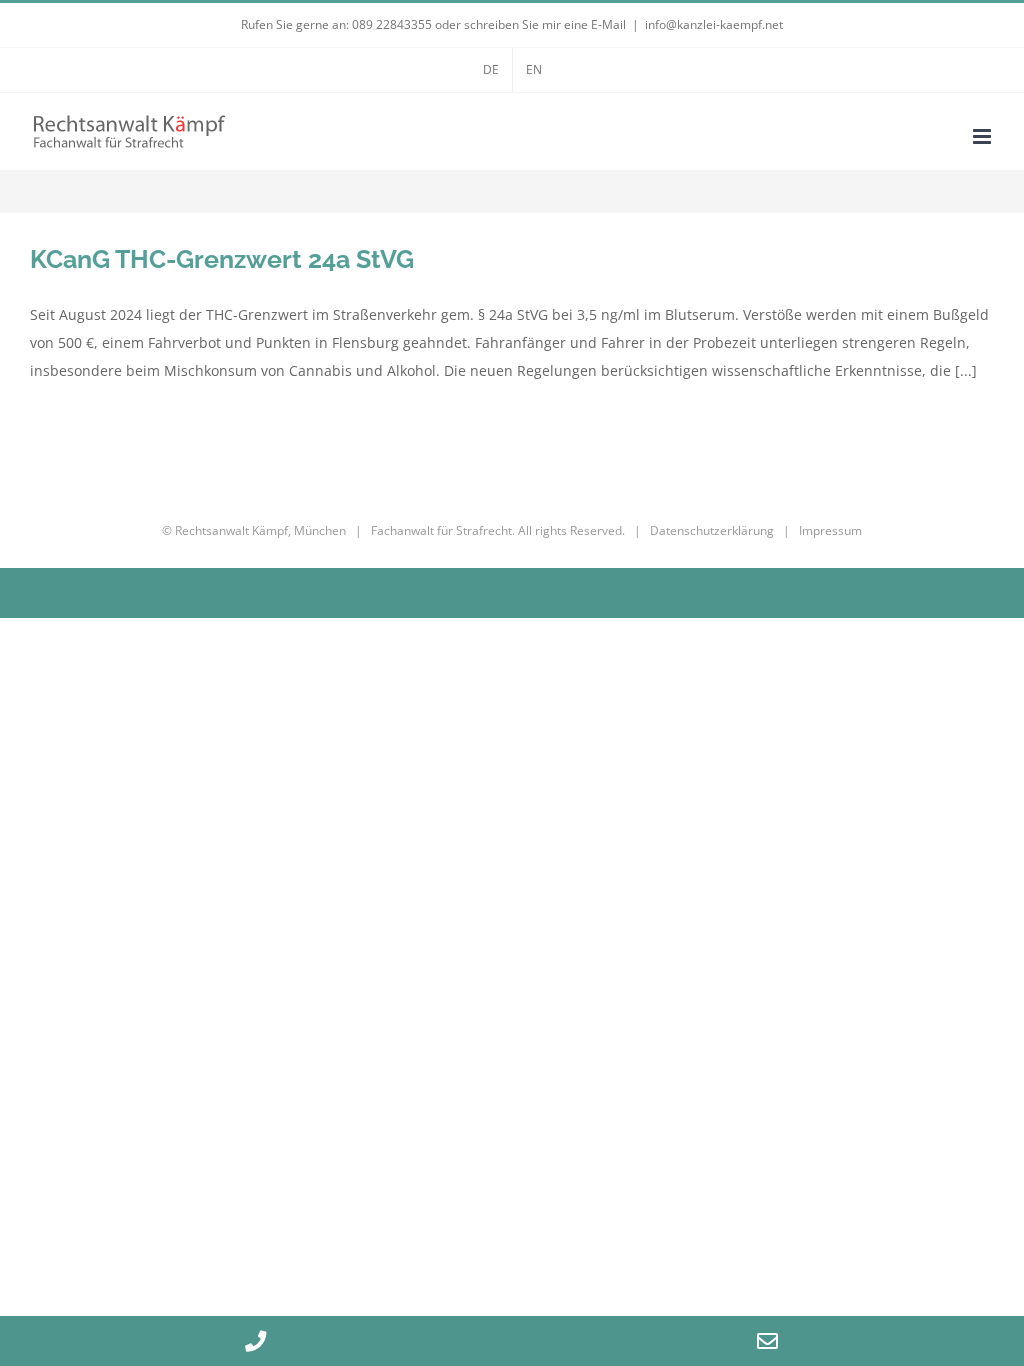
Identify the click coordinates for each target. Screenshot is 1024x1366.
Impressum (830, 530)
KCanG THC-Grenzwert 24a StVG (222, 259)
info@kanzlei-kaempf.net (714, 24)
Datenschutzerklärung (712, 530)
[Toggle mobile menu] (983, 136)
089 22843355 (392, 24)
